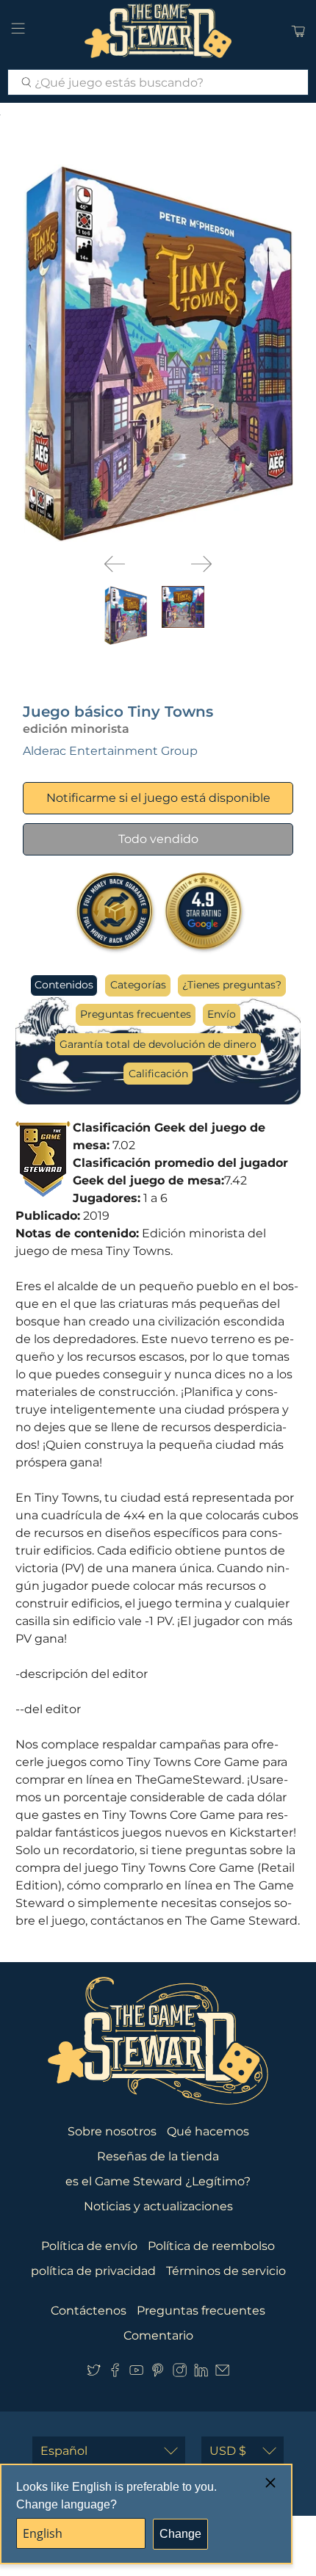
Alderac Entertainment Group (110, 751)
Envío (222, 1014)
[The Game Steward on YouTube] (136, 2373)
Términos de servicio (226, 2271)
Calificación (158, 1074)
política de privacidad (93, 2271)
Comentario (158, 2336)
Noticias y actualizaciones (158, 2206)
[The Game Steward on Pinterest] (158, 2373)
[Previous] (115, 564)
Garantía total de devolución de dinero (158, 1044)
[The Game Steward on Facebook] (115, 2373)
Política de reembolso (211, 2246)
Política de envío (89, 2246)
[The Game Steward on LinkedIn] (201, 2373)
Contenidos (64, 985)
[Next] (201, 564)
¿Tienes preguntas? (232, 985)
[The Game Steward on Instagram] (180, 2373)
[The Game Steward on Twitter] (94, 2373)
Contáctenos (89, 2311)
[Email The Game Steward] (222, 2373)
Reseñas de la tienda (158, 2156)
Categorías (138, 985)
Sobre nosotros (112, 2131)
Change (180, 2534)
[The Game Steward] (158, 31)
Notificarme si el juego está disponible (158, 798)
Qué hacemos (208, 2131)
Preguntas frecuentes (136, 1014)
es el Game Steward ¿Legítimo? (158, 2181)
